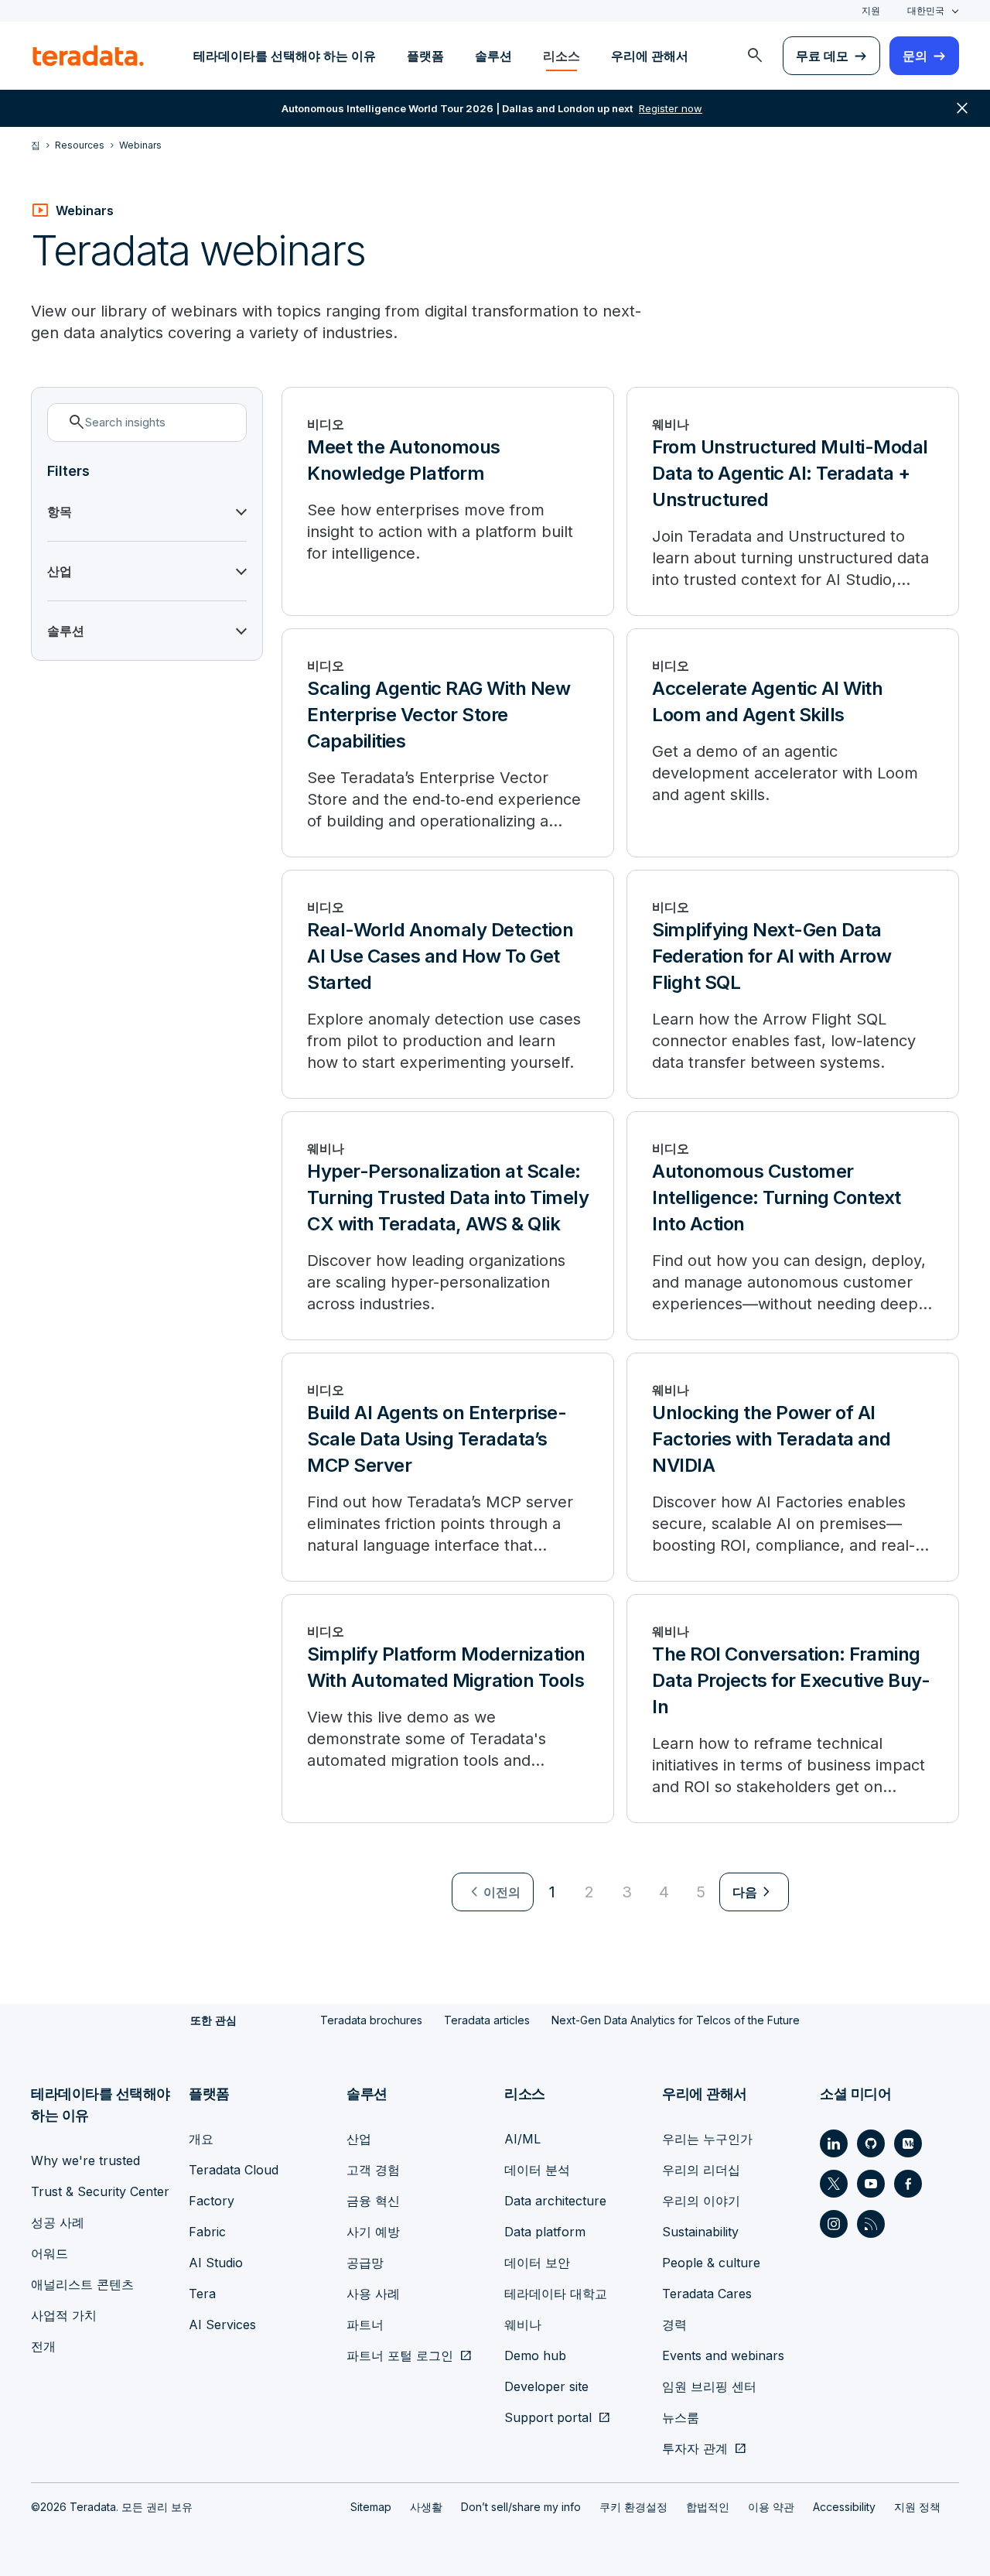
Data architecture (555, 2201)
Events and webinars (723, 2355)
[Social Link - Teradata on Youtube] (871, 2184)
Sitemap (371, 2507)
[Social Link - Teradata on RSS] (871, 2224)
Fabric (207, 2232)
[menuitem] (755, 56)
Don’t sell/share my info (521, 2507)
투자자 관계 (695, 2448)
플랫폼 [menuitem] (425, 56)
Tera (202, 2294)
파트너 (365, 2325)
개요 (201, 2139)
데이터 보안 (537, 2263)
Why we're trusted (85, 2160)
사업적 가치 (64, 2315)
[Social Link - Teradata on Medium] (908, 2143)
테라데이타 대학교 (556, 2294)
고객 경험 (373, 2170)
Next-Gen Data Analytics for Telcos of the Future (676, 2020)
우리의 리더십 (701, 2170)
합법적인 (708, 2507)
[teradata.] (88, 56)
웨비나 (523, 2325)
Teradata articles (487, 2020)
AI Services (222, 2325)
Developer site (546, 2386)
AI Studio (216, 2263)
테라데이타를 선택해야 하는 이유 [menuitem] (285, 56)
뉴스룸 (681, 2417)
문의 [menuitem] (915, 56)
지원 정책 (917, 2507)
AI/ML (522, 2139)
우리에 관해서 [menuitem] (650, 56)
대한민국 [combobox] (926, 10)
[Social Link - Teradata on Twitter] (834, 2184)
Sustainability (700, 2232)
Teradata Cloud (234, 2170)
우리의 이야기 (701, 2201)
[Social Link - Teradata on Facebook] (908, 2184)
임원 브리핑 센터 (709, 2386)
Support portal (548, 2417)
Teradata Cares (707, 2294)
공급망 (365, 2263)
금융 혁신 (373, 2201)
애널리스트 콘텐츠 (82, 2284)
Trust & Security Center (100, 2191)
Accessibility (844, 2507)
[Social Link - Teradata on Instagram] (834, 2224)
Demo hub (535, 2355)
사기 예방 (373, 2232)
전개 (43, 2346)
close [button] (962, 108)
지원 (871, 10)
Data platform (545, 2232)
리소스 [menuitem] (562, 56)
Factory (212, 2201)
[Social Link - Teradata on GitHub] (871, 2143)
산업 (359, 2139)
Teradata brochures (371, 2020)
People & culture (711, 2263)
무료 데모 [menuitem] (822, 56)
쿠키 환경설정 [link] (633, 2507)
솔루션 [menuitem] (493, 56)
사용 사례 (373, 2294)
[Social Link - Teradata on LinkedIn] (834, 2143)
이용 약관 (771, 2507)
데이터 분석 (537, 2170)
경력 (674, 2325)
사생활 (426, 2507)
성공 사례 (58, 2222)
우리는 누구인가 (707, 2139)
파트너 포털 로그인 (400, 2355)
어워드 (49, 2253)
